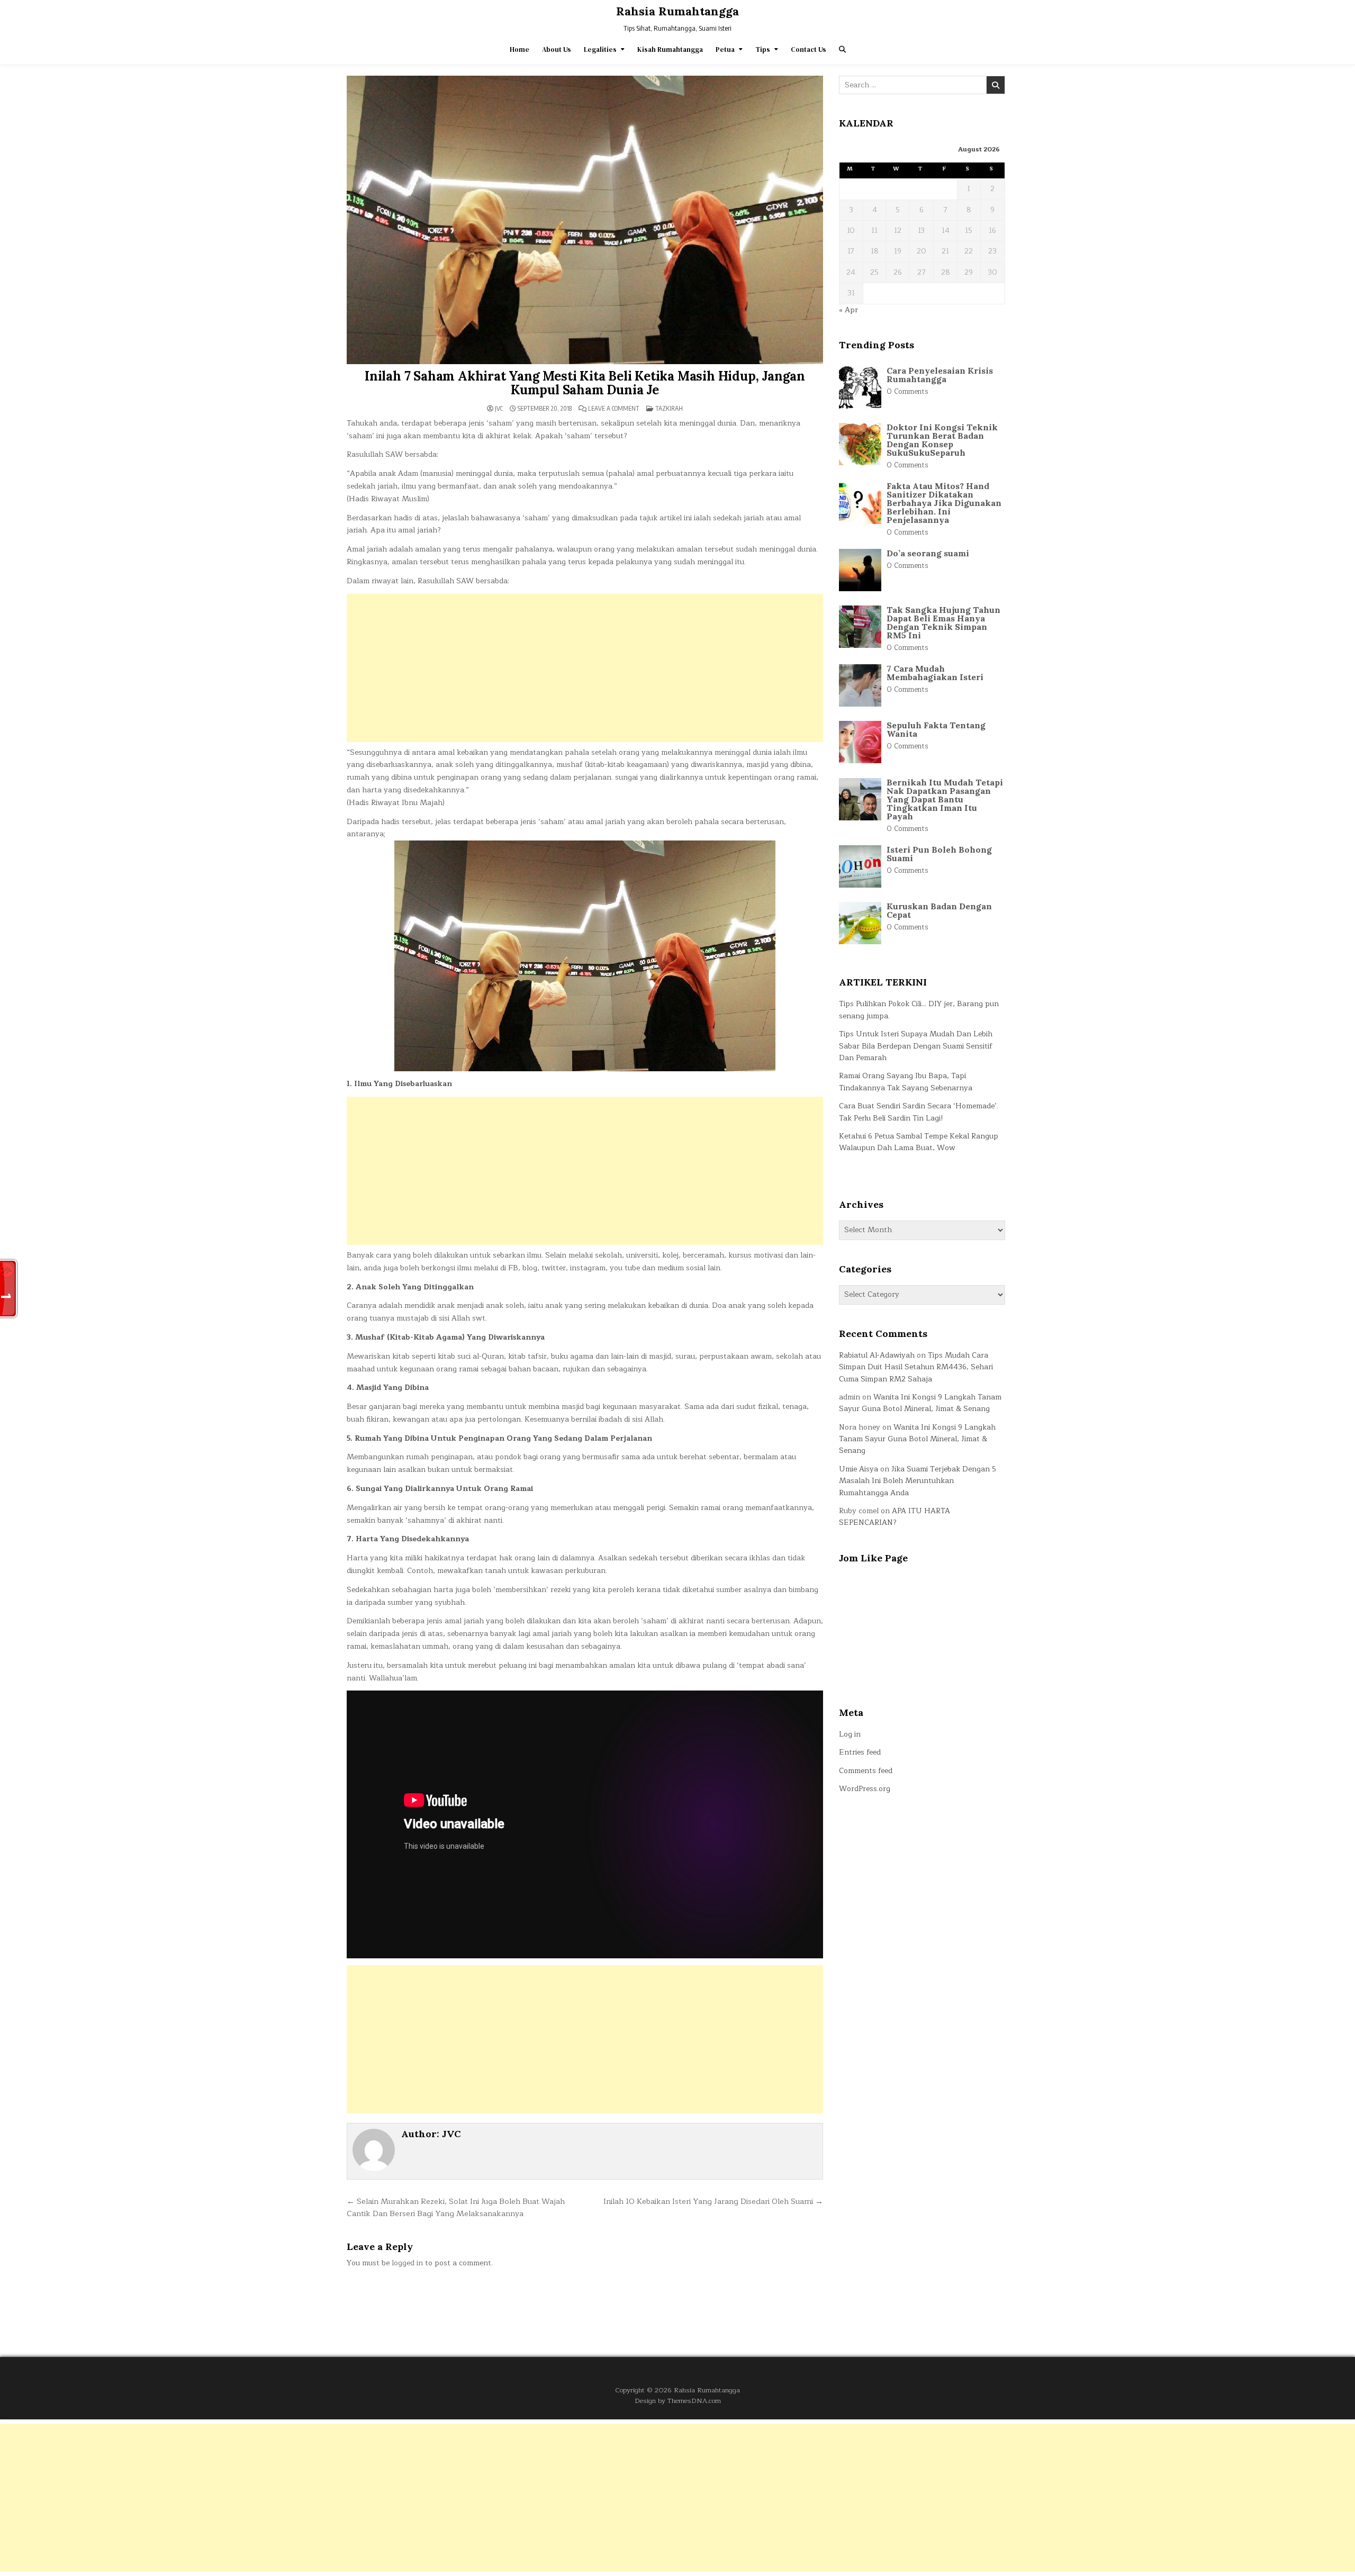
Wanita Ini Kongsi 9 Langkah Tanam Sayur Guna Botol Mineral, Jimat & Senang (920, 1403)
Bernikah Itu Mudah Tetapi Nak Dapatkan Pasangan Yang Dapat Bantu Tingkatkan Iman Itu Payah (945, 799)
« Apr (848, 310)
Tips (763, 49)
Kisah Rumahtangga (670, 49)
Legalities (600, 49)
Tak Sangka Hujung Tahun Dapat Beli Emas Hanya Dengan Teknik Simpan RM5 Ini (943, 622)
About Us (557, 49)
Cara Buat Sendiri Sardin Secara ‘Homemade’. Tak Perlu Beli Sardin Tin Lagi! (919, 1112)
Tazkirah (669, 408)
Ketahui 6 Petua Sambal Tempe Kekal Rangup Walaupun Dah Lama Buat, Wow (919, 1142)
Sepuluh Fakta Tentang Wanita (936, 729)
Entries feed (860, 1752)
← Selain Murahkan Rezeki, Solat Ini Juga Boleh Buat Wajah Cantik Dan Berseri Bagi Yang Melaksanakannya (456, 2208)
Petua (725, 49)
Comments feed (866, 1771)
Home (520, 49)
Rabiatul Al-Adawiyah (877, 1355)
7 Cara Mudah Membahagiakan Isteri (935, 673)
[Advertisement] (585, 668)
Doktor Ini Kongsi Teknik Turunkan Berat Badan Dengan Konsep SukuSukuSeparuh (942, 440)
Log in (850, 1734)
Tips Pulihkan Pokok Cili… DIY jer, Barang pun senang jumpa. (919, 1010)
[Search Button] (842, 49)
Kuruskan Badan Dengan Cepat (939, 910)
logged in (407, 2263)
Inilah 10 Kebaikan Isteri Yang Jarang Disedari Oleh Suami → (713, 2201)
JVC (499, 409)
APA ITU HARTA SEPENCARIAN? (895, 1517)
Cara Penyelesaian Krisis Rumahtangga (940, 375)
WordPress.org (865, 1789)
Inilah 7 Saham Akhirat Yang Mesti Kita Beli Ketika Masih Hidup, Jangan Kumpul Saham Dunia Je (585, 383)
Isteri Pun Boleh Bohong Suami (939, 854)
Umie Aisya (859, 1469)
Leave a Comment (614, 409)
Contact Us (809, 49)
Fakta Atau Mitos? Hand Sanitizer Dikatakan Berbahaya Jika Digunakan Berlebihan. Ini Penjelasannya (944, 503)
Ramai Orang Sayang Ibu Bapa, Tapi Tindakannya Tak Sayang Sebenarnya (906, 1082)
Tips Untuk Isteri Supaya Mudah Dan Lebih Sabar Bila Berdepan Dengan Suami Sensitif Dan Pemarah (916, 1046)
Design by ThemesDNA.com (678, 2401)
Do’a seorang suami (928, 553)
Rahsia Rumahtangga (677, 11)
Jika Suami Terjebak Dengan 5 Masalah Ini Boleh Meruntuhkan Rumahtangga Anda (918, 1481)
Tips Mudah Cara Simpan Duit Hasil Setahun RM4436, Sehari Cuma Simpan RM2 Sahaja (916, 1367)
